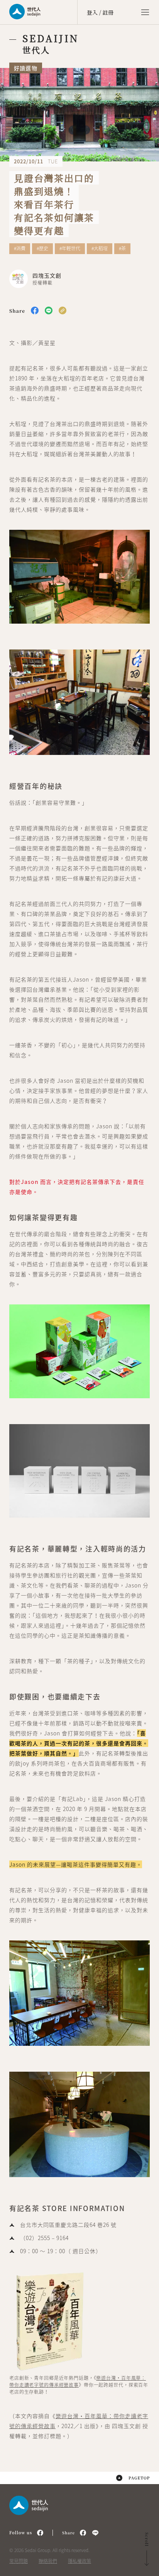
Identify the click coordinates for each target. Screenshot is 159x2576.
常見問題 (19, 2561)
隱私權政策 (79, 2561)
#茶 (122, 249)
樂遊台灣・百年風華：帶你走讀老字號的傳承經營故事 (78, 2381)
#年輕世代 (70, 249)
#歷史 (42, 249)
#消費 (20, 249)
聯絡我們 (48, 2561)
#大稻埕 (100, 249)
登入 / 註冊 (100, 12)
